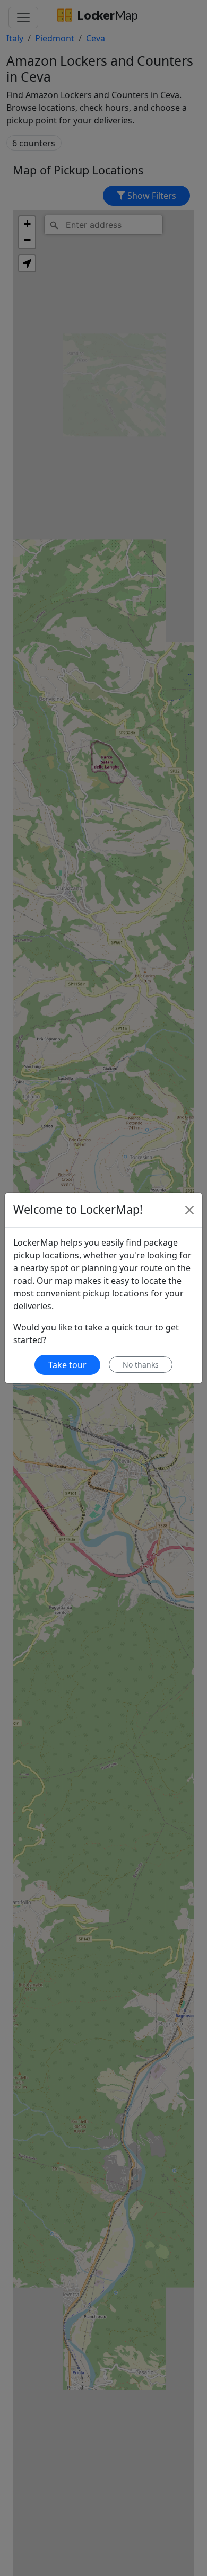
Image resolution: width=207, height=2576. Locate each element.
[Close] (189, 1210)
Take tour (67, 1365)
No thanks (141, 1365)
